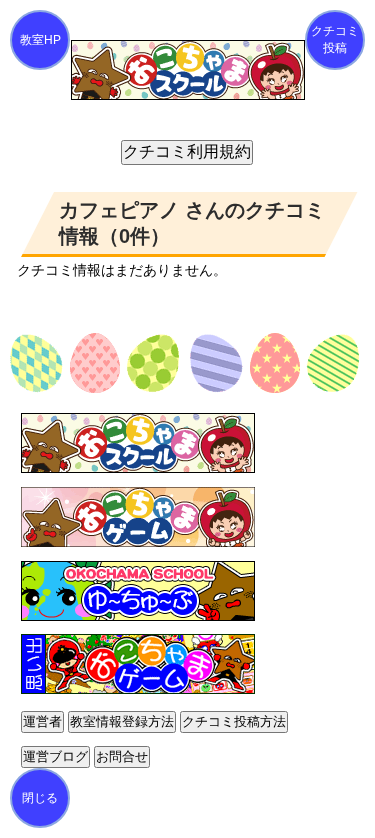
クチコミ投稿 (335, 39)
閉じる (40, 798)
